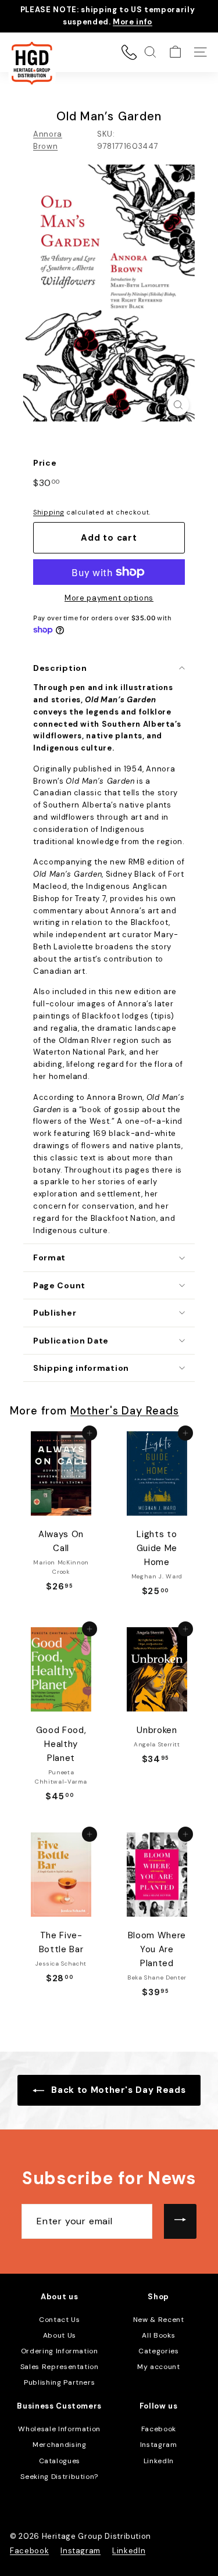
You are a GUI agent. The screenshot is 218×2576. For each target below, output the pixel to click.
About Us (60, 2335)
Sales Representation (60, 2367)
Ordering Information (60, 2351)
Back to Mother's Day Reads (117, 2090)
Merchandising (59, 2445)
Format (49, 1257)
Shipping (49, 512)
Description (60, 668)
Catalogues (60, 2461)
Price (45, 463)
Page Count (59, 1285)
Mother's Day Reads (124, 1411)
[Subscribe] (180, 2221)
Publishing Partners (59, 2382)
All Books (158, 2335)
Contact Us (60, 2320)
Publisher (55, 1313)
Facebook (159, 2429)
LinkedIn (159, 2461)
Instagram (159, 2445)
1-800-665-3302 (129, 52)
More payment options (109, 598)
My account (159, 2367)
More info (133, 22)
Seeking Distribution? (59, 2477)
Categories (159, 2351)
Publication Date (71, 1341)
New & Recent (159, 2320)
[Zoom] (178, 405)
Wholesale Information (59, 2429)
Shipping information (81, 1368)
